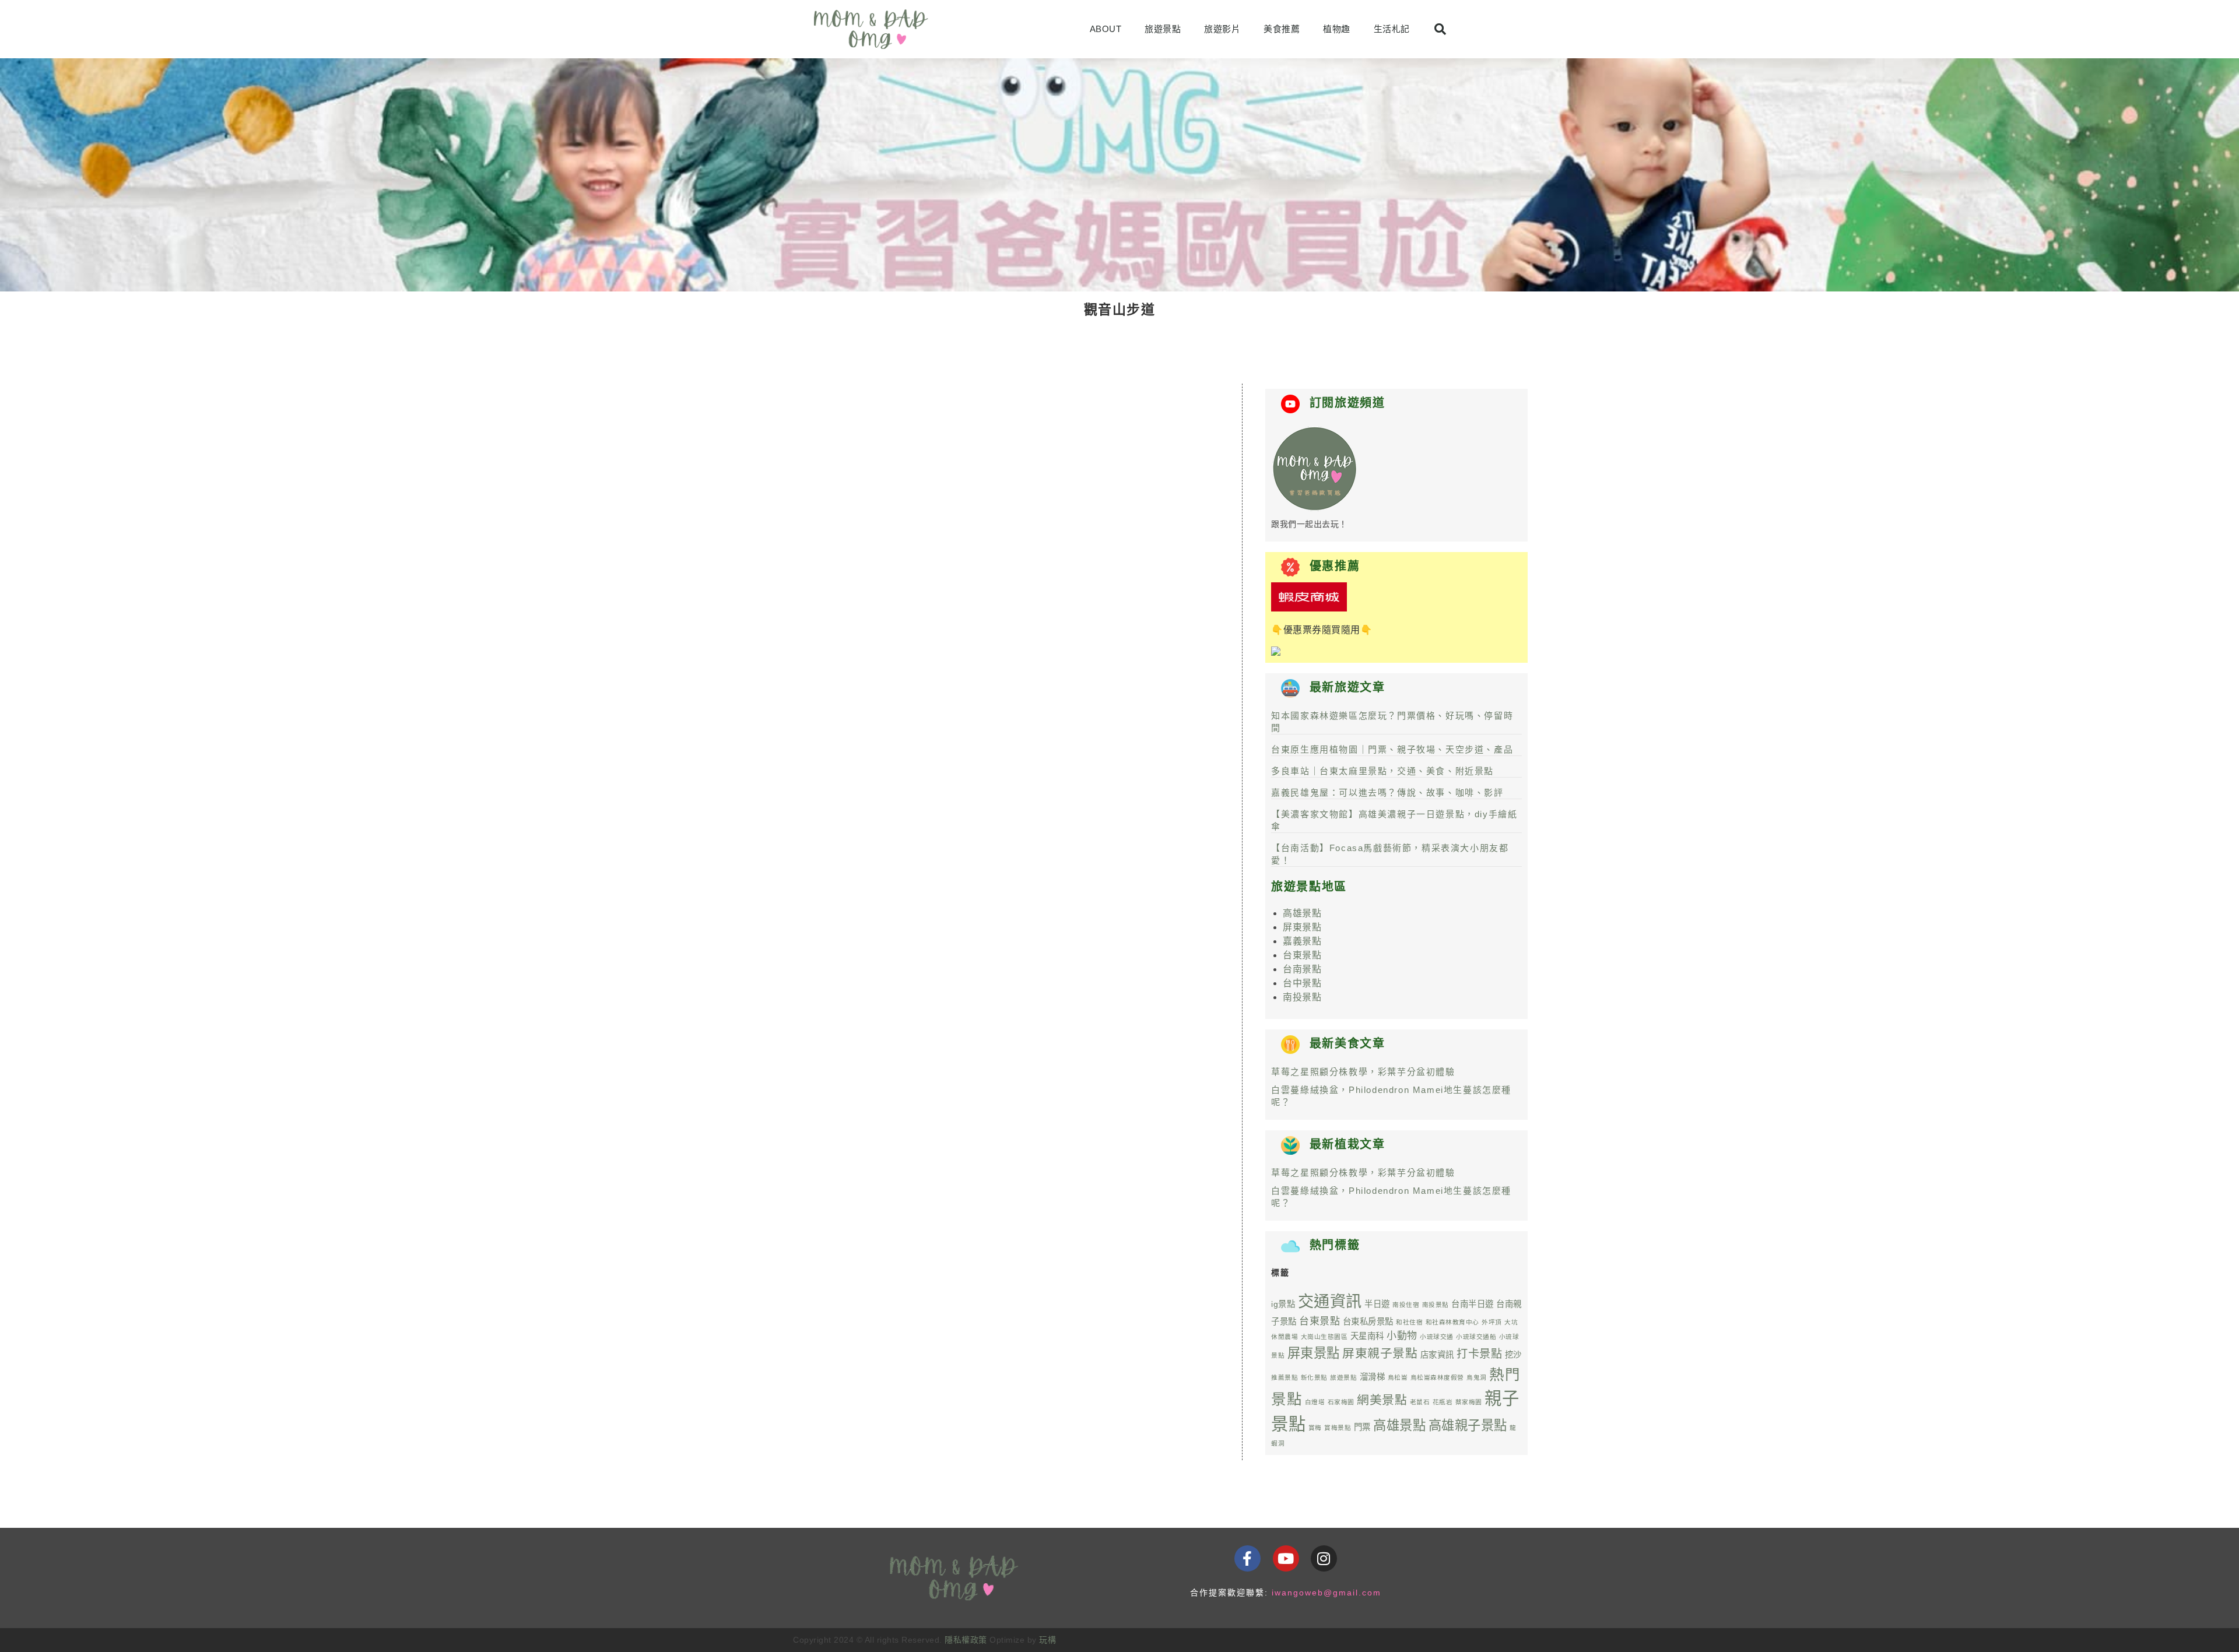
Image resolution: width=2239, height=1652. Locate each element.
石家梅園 (1341, 1402)
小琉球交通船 (1476, 1337)
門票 (1362, 1427)
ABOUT (1106, 29)
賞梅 (1315, 1428)
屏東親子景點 (1380, 1353)
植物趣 (1337, 29)
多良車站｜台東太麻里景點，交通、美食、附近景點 (1382, 771)
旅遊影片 (1222, 29)
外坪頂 (1492, 1322)
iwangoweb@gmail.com (1326, 1593)
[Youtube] (1286, 1558)
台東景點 (1302, 955)
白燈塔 (1315, 1402)
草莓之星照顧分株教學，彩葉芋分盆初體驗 (1363, 1072)
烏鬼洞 (1477, 1377)
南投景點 (1302, 997)
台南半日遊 (1473, 1304)
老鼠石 (1420, 1402)
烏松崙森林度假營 (1437, 1377)
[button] (1440, 29)
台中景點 (1302, 983)
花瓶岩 (1443, 1402)
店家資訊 (1437, 1355)
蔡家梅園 (1469, 1402)
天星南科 (1367, 1336)
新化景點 (1314, 1377)
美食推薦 (1282, 29)
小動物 (1402, 1336)
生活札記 (1392, 29)
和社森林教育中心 (1452, 1322)
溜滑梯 (1373, 1377)
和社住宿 (1409, 1322)
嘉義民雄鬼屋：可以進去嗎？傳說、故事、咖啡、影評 (1387, 792)
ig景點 (1283, 1304)
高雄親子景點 (1468, 1426)
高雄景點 (1302, 913)
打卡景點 (1479, 1354)
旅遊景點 (1163, 29)
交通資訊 (1330, 1301)
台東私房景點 (1368, 1321)
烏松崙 (1398, 1377)
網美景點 (1382, 1400)
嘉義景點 (1302, 941)
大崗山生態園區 (1324, 1337)
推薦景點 (1285, 1377)
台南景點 (1302, 969)
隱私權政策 (966, 1640)
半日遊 (1377, 1304)
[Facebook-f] (1247, 1558)
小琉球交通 (1437, 1337)
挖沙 (1513, 1355)
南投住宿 (1406, 1305)
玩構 (1047, 1640)
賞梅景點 (1338, 1428)
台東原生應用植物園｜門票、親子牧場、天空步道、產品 (1392, 749)
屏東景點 (1302, 927)
